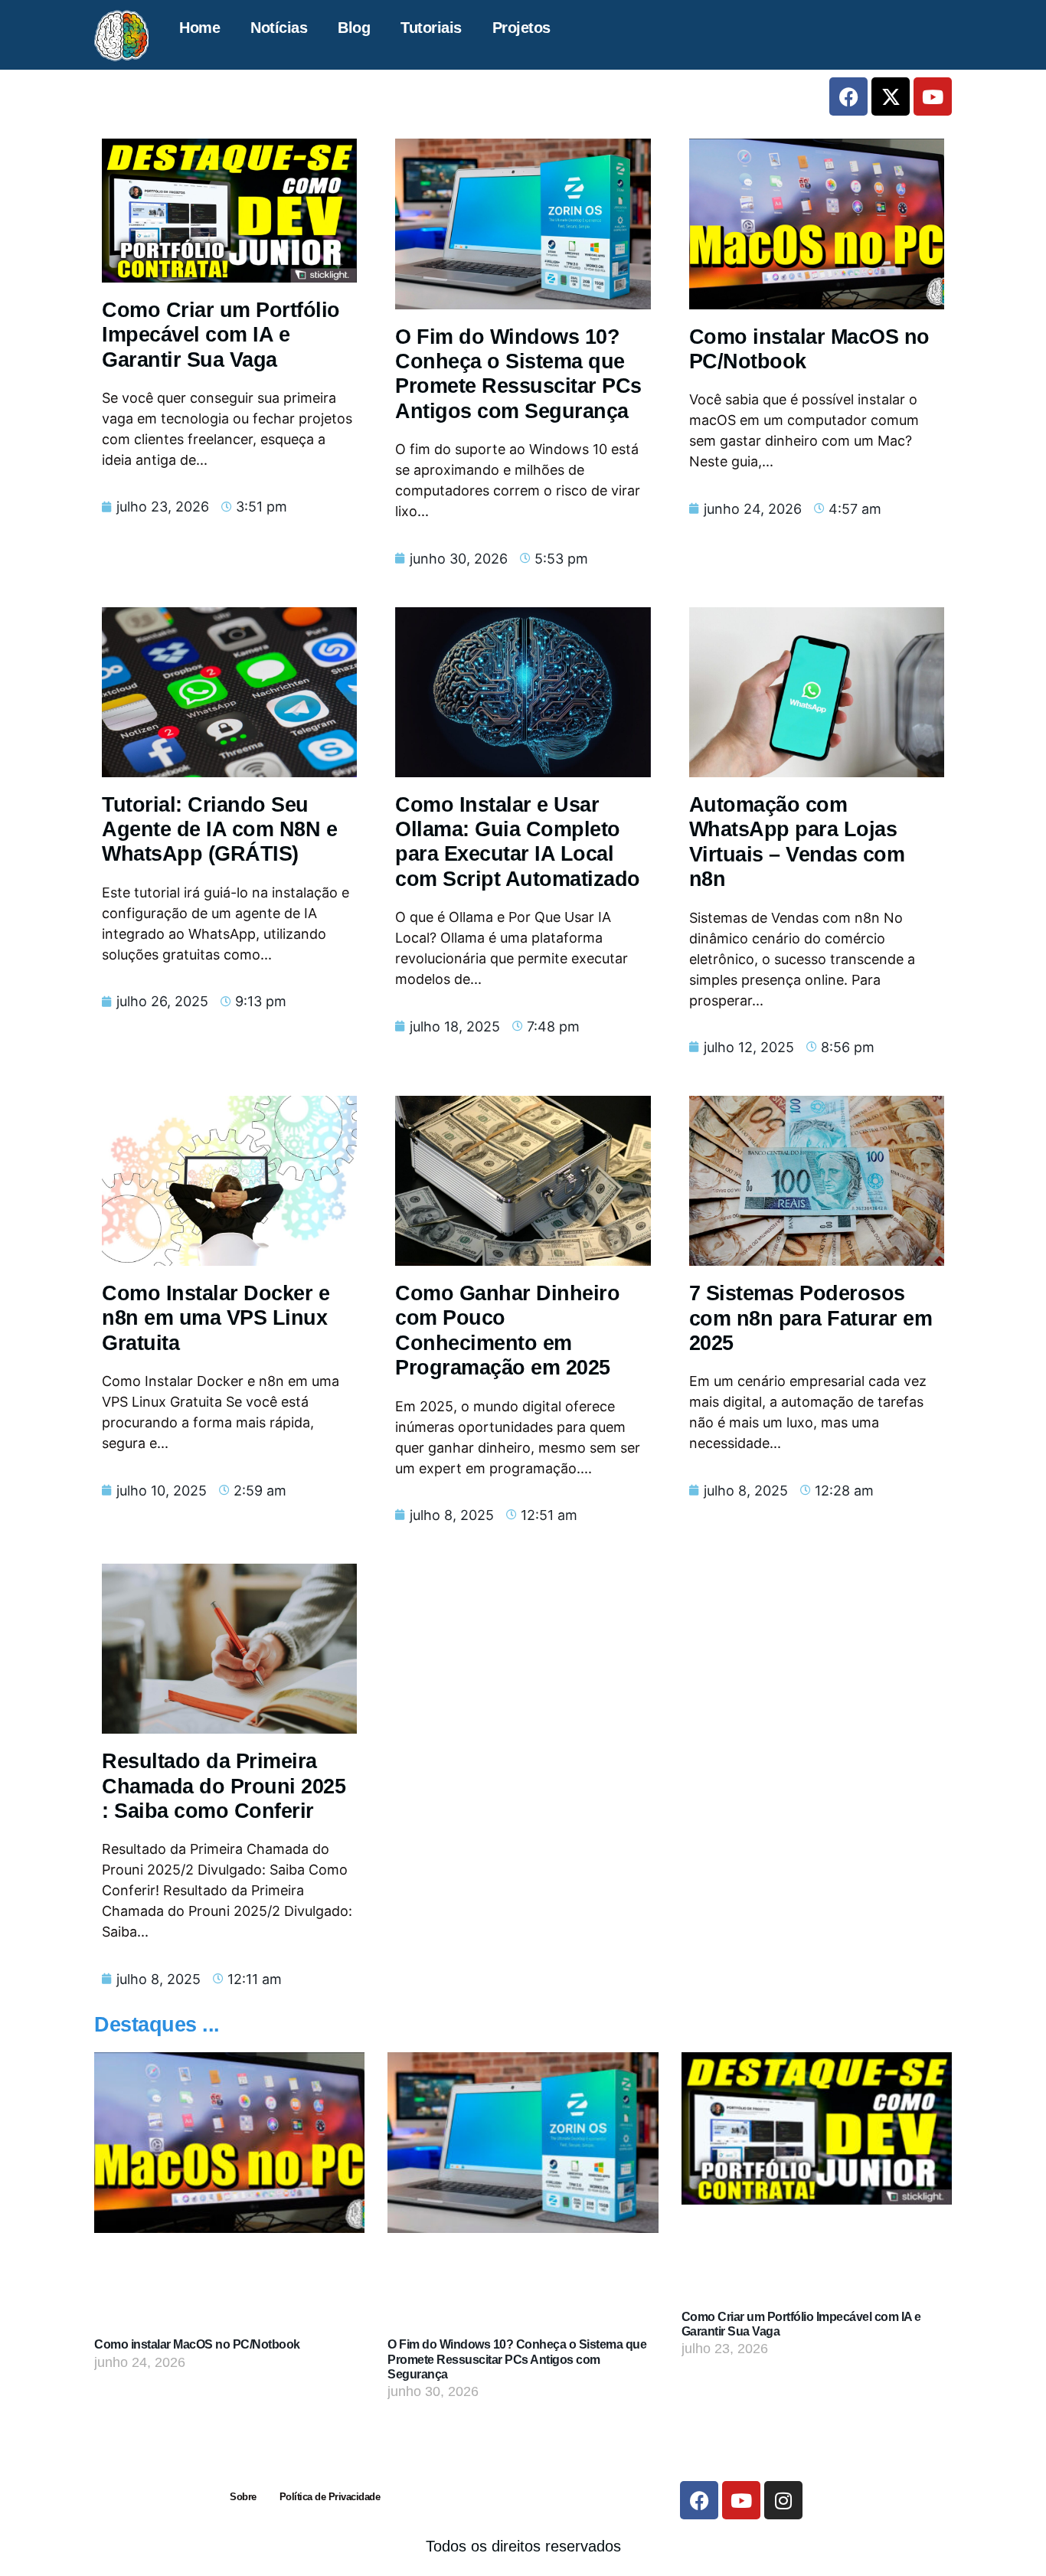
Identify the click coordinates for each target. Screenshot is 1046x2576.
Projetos (521, 28)
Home (199, 28)
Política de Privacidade (330, 2497)
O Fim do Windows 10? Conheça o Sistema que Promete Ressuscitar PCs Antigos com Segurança (517, 2359)
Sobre (243, 2497)
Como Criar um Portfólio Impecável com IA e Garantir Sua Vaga (221, 335)
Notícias (279, 28)
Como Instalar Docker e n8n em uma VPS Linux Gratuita (216, 1318)
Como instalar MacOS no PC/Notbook (197, 2344)
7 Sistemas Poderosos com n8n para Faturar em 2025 (811, 1318)
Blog (354, 28)
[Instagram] (783, 2500)
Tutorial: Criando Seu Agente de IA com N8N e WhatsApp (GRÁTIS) (219, 830)
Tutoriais (431, 28)
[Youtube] (933, 96)
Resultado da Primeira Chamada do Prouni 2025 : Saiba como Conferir (224, 1786)
